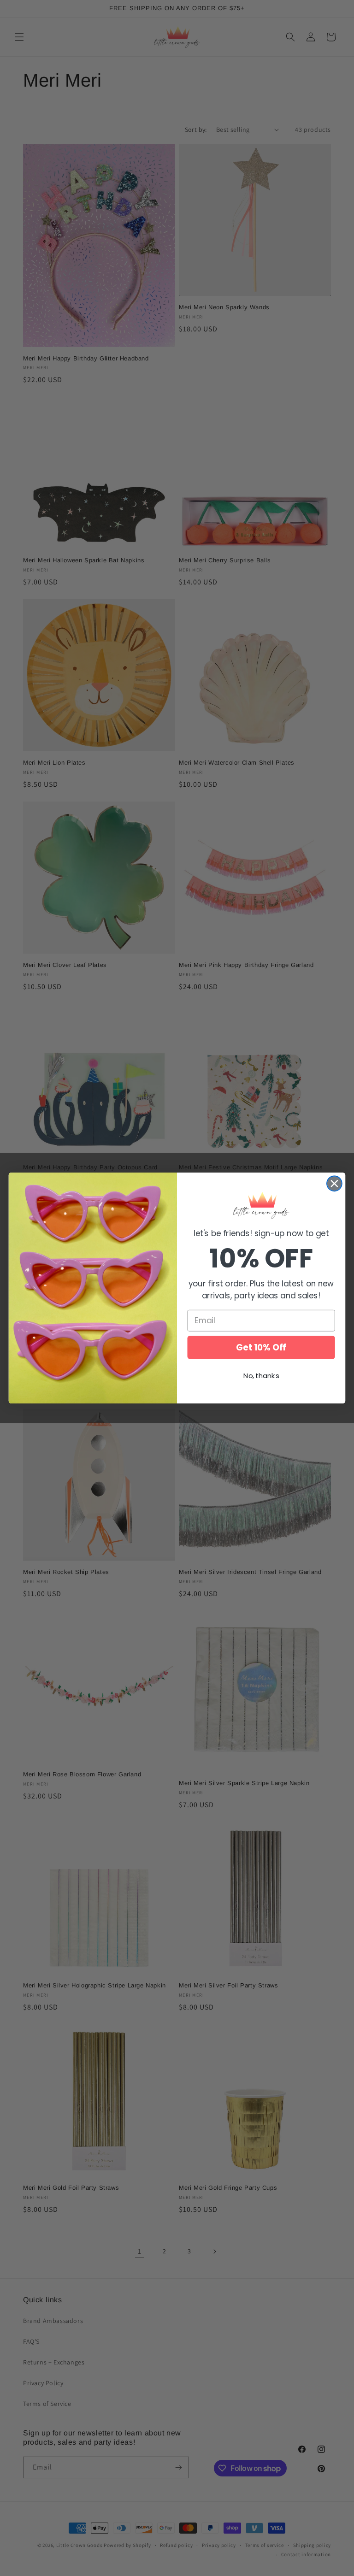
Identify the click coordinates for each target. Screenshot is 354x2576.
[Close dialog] (334, 1183)
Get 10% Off (261, 1347)
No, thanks (261, 1376)
